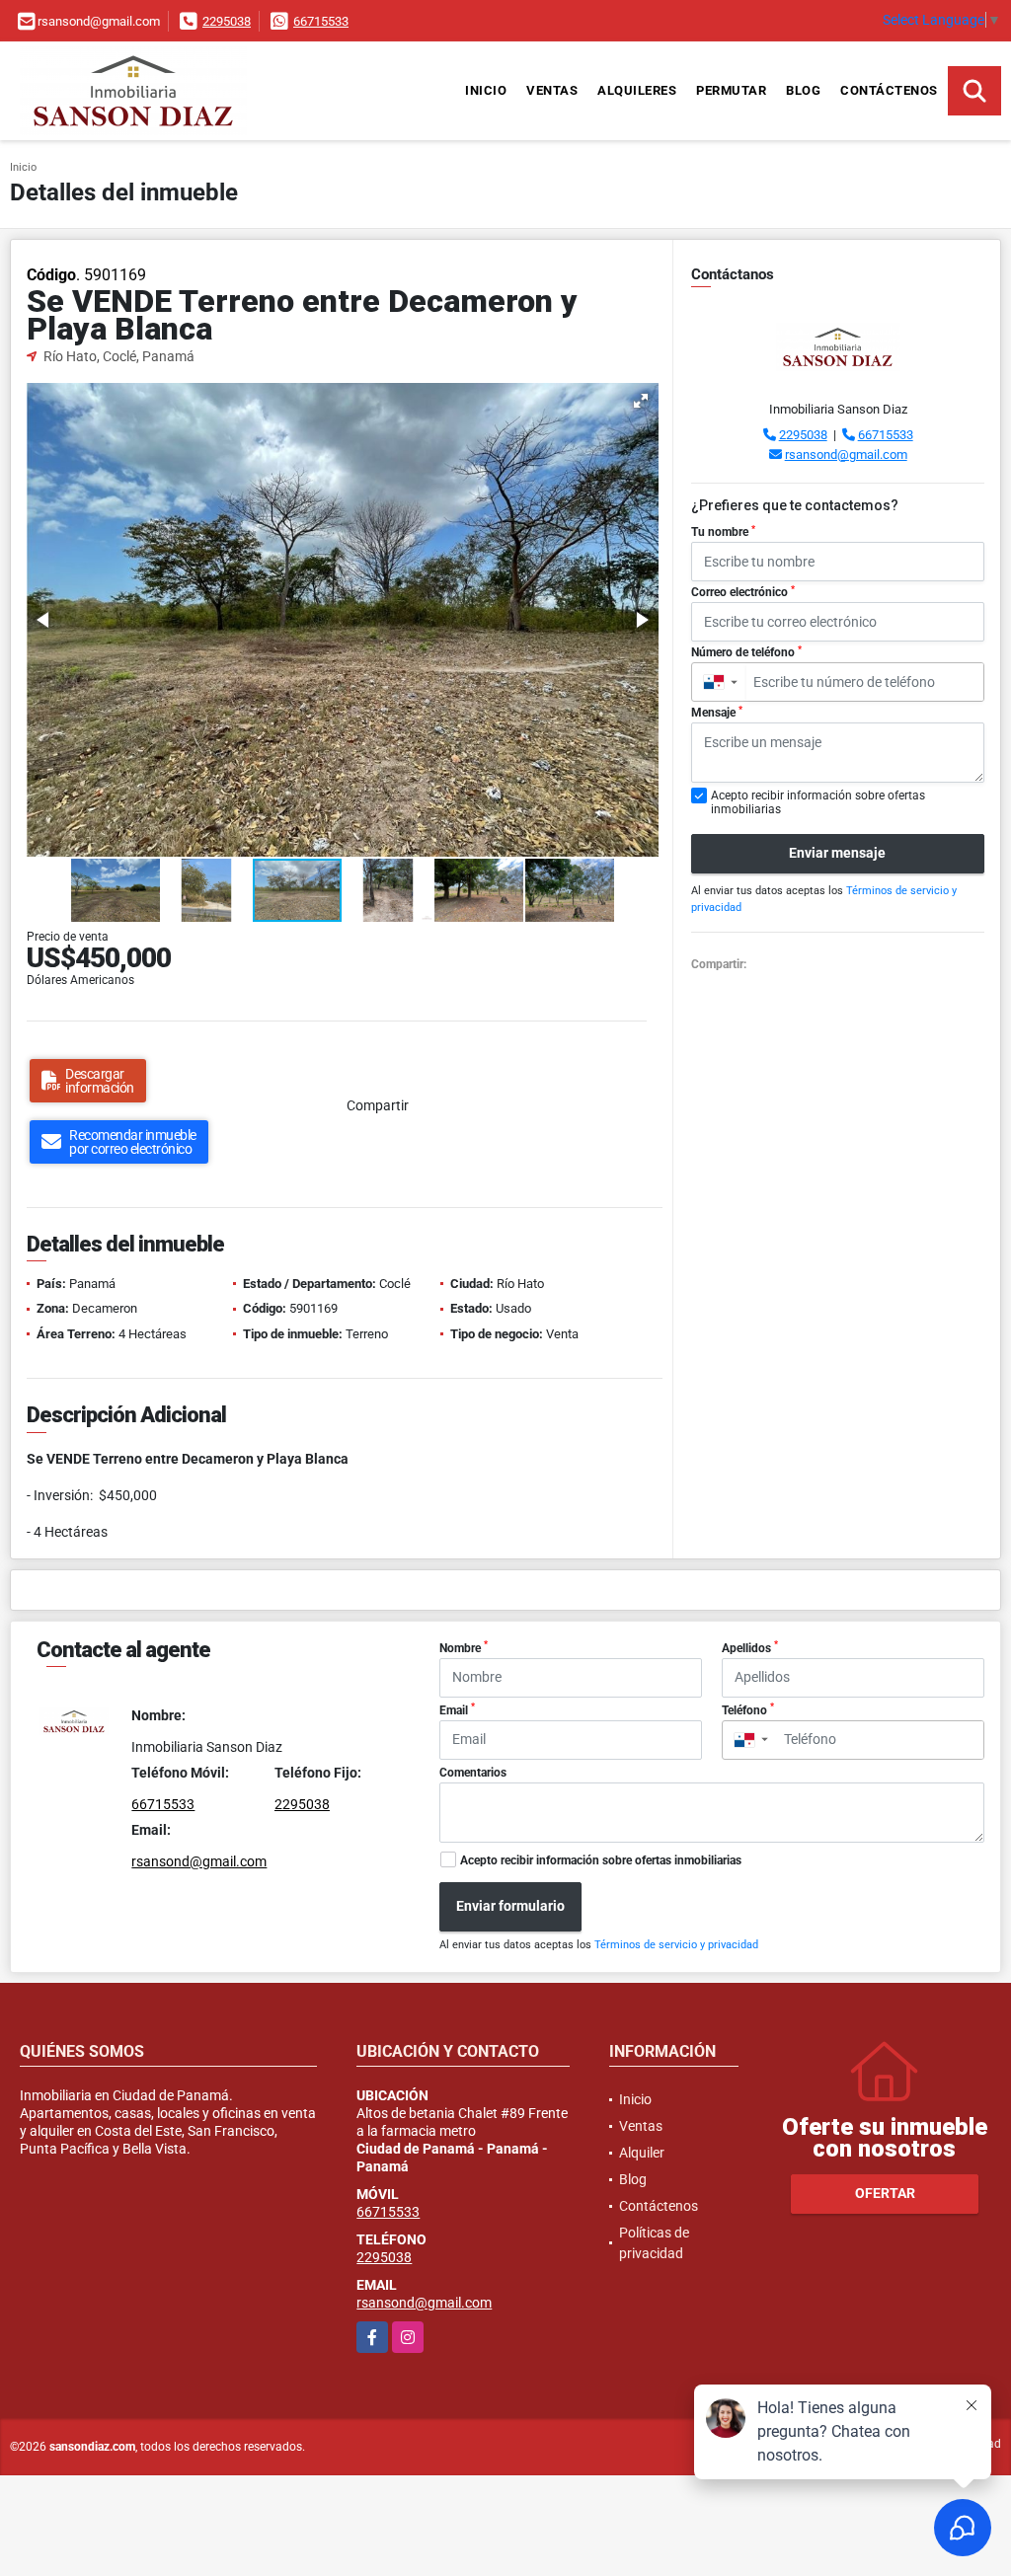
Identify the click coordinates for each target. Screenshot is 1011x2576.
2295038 (227, 21)
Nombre (464, 1647)
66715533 (321, 21)
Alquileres (637, 90)
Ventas (552, 90)
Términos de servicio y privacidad (676, 1945)
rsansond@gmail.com (846, 455)
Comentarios (473, 1773)
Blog (803, 90)
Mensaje (717, 713)
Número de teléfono (746, 652)
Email (457, 1709)
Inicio (486, 90)
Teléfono (748, 1709)
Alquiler (642, 2153)
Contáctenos (889, 90)
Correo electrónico (743, 592)
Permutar (731, 90)
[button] (641, 401)
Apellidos (750, 1647)
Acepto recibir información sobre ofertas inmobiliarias (601, 1860)
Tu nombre (723, 532)
